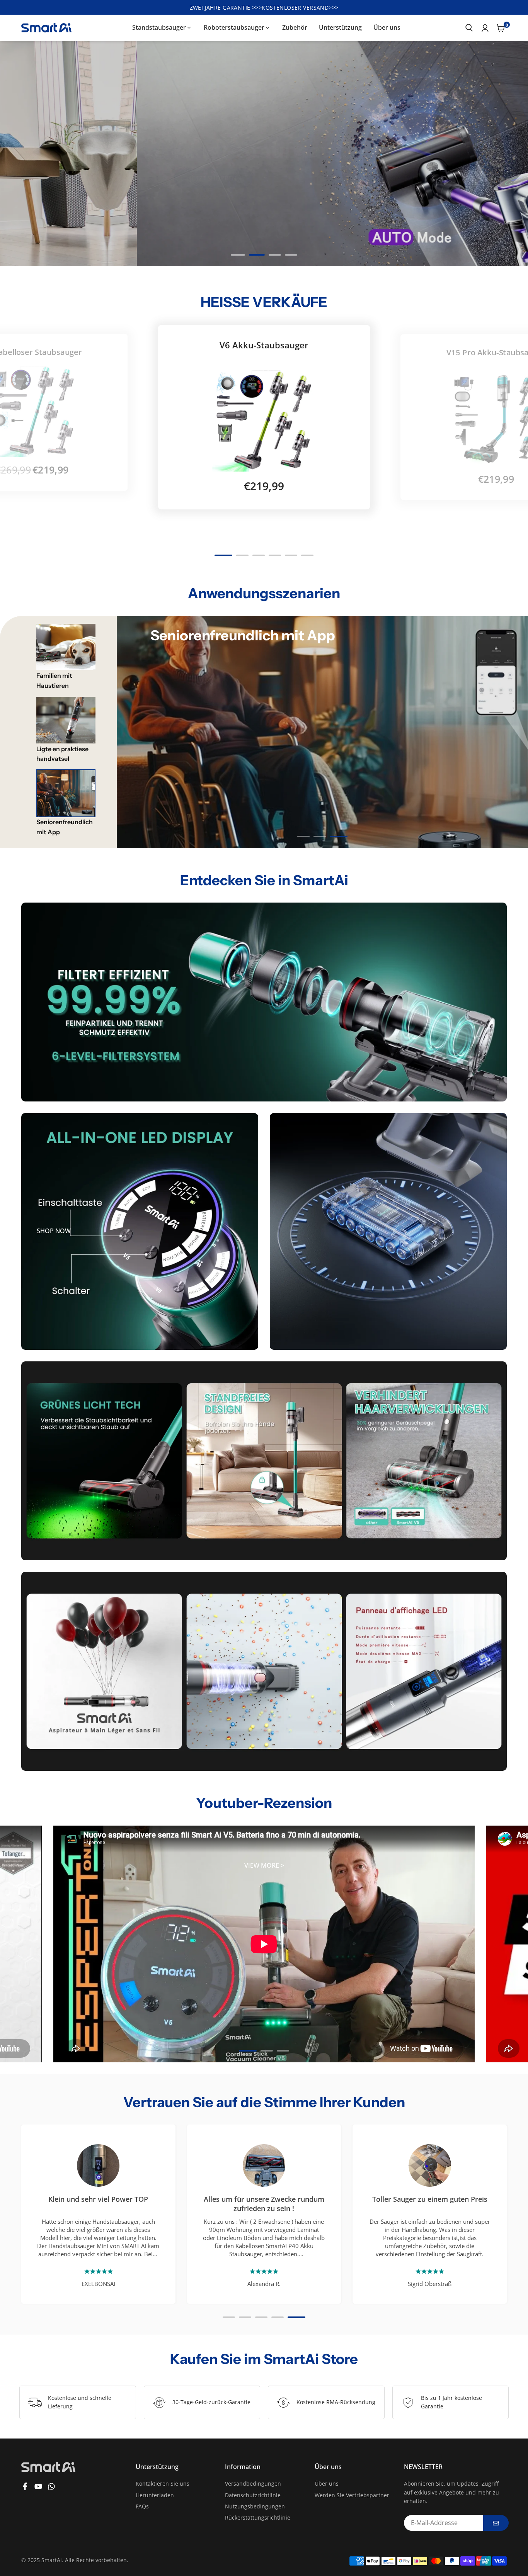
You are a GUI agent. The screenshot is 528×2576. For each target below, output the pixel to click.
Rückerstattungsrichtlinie (258, 2517)
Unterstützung (340, 27)
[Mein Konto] (485, 28)
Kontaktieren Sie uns (163, 2484)
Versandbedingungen (253, 2484)
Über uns (387, 27)
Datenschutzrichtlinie (253, 2495)
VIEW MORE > (264, 1866)
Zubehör (295, 27)
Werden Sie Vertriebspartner (352, 2495)
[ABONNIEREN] (496, 2523)
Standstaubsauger (159, 27)
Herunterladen (155, 2495)
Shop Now (54, 1231)
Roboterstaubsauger (234, 27)
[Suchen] (469, 28)
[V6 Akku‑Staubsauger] (264, 420)
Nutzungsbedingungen (255, 2506)
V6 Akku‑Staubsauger (264, 345)
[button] (492, 154)
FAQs (142, 2506)
